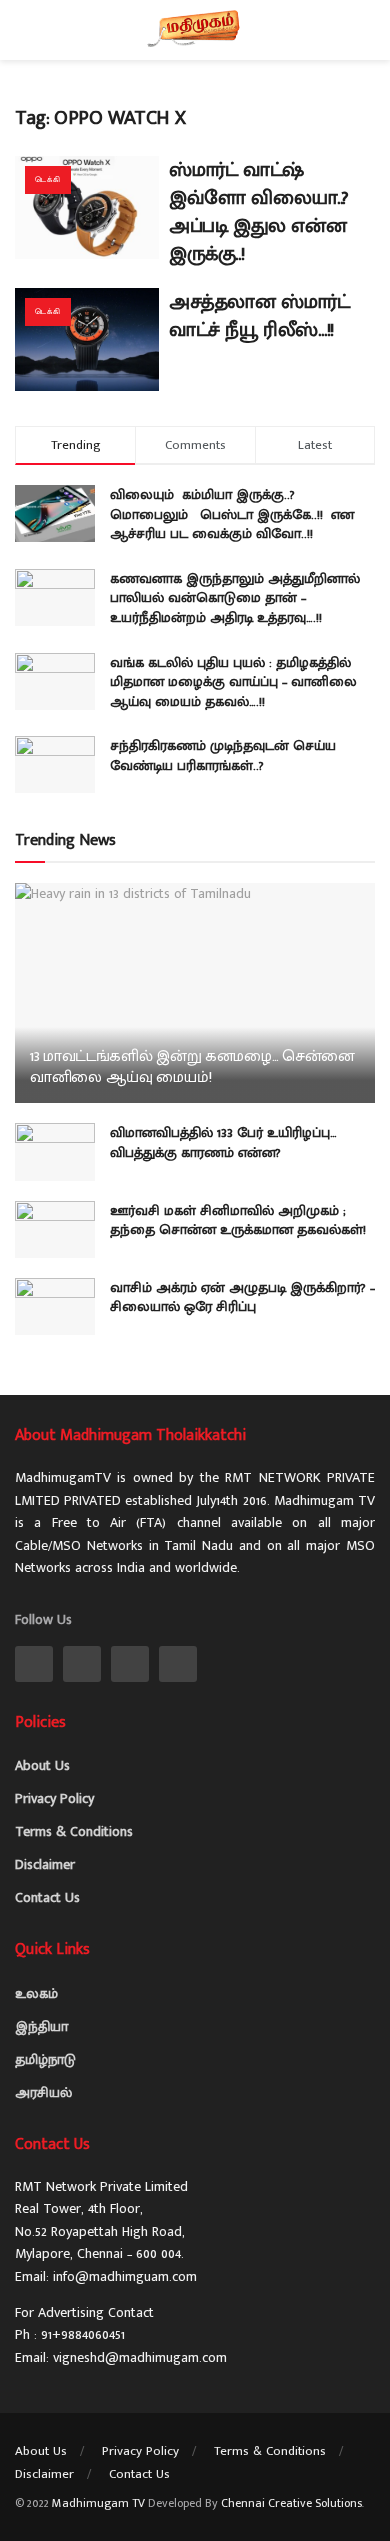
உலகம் (36, 1993)
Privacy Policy (54, 1798)
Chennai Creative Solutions (291, 2503)
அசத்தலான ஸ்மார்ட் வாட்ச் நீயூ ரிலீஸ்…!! (259, 316)
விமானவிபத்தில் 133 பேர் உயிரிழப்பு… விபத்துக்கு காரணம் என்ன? (223, 1142)
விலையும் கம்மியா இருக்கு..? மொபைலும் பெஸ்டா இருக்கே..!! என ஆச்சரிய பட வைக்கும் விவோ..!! (232, 514)
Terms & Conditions (74, 1831)
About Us (42, 1765)
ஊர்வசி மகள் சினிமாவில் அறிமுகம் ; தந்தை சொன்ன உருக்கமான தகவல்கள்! (238, 1220)
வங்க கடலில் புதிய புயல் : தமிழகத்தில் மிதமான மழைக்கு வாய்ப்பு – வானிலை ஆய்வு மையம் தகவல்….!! (233, 682)
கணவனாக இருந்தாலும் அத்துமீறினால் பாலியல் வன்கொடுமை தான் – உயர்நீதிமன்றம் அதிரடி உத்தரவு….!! (235, 598)
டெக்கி (48, 179)
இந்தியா (41, 2026)
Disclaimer (45, 1864)
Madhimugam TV (98, 2503)
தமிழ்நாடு (45, 2059)
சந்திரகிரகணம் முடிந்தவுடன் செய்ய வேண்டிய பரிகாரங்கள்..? (223, 755)
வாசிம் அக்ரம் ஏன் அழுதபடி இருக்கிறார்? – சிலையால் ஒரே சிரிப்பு (242, 1297)
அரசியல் (43, 2092)
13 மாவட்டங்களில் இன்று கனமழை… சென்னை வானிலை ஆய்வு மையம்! (192, 1067)
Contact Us (47, 1897)
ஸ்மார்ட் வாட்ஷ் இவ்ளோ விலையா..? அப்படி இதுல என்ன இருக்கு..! (258, 212)
